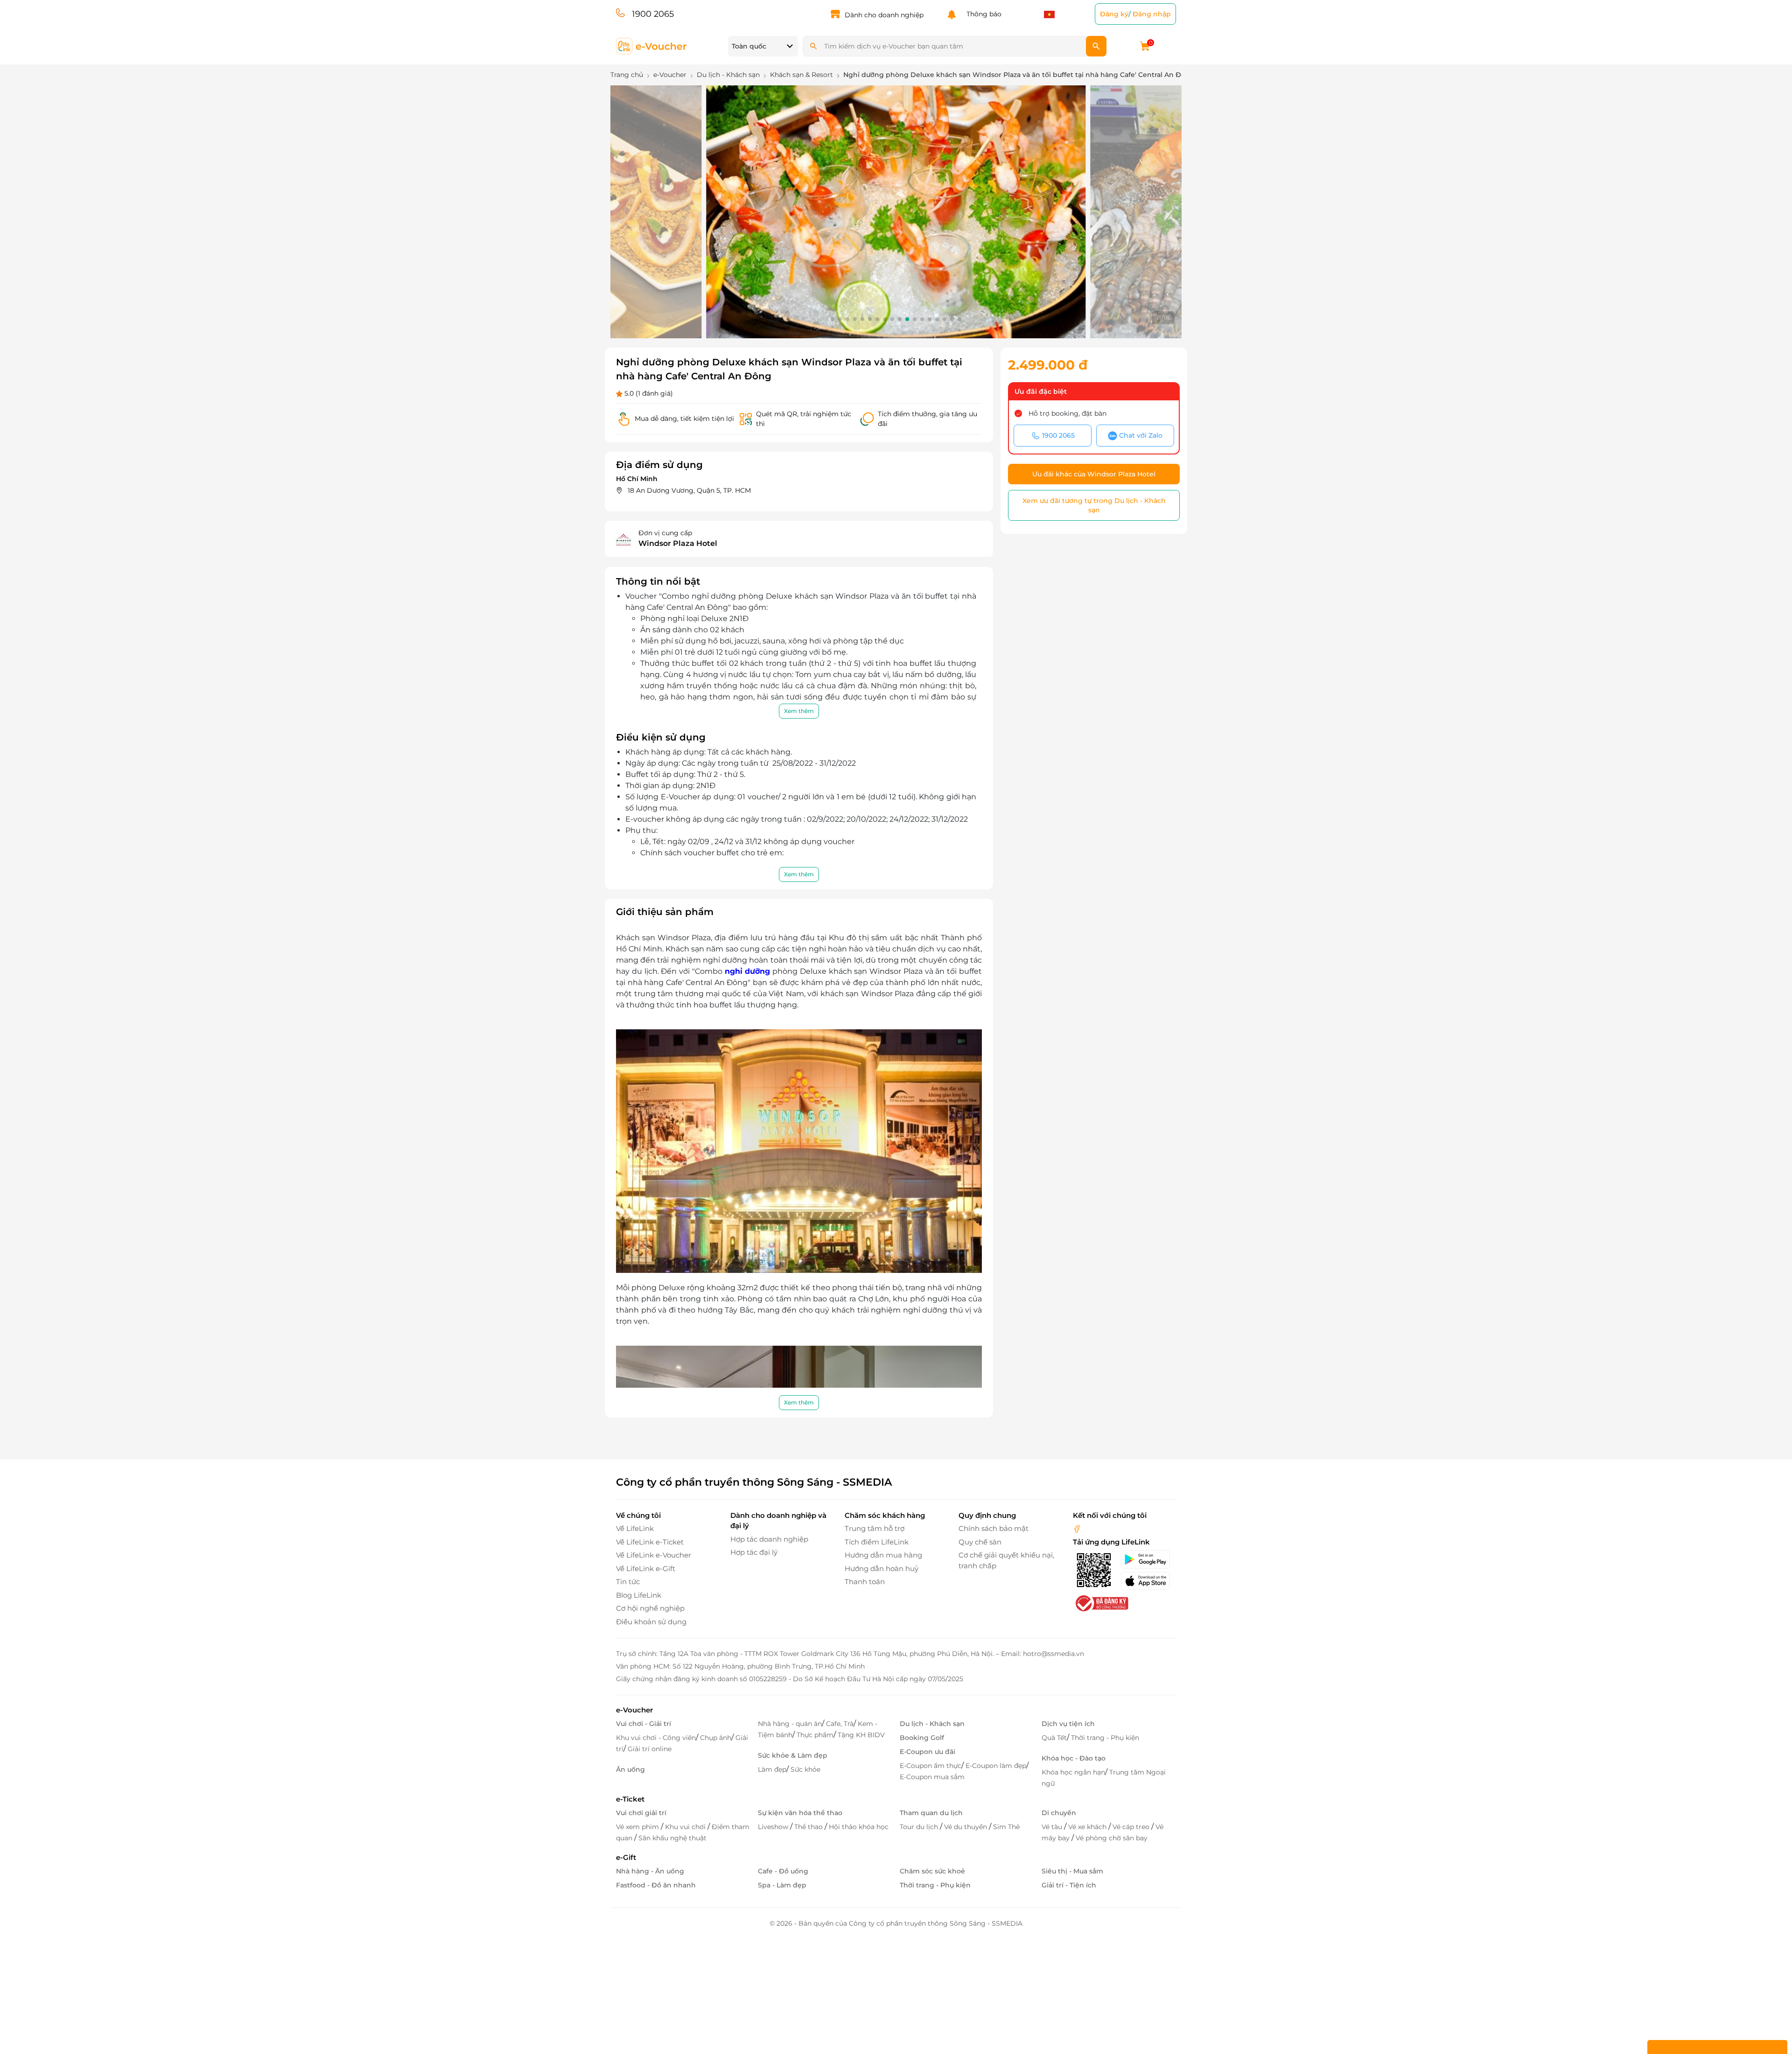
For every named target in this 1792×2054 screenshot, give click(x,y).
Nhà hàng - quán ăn (790, 1724)
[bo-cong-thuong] (1101, 1603)
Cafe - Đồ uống (783, 1871)
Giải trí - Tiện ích (1069, 1885)
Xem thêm (799, 711)
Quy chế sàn (980, 1542)
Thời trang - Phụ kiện (1105, 1738)
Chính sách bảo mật (994, 1528)
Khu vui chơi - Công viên (656, 1738)
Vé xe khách (1088, 1827)
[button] (833, 319)
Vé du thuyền (966, 1827)
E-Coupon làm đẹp (996, 1766)
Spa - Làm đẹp (782, 1885)
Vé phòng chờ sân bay (1112, 1838)
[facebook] (1077, 1528)
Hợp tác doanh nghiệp (769, 1539)
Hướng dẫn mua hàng (883, 1555)
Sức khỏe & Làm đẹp (793, 1755)
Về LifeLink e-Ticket (650, 1542)
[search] (1096, 46)
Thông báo (982, 14)
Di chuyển (1059, 1813)
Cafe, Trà (840, 1724)
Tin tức (628, 1582)
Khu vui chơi (686, 1827)
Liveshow (774, 1827)
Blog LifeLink (639, 1595)
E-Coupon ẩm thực (931, 1766)
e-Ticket (630, 1799)
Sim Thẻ (1006, 1827)
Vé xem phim (638, 1827)
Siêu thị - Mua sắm (1072, 1871)
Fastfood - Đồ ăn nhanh (656, 1885)
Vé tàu (1053, 1827)
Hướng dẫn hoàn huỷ (882, 1568)
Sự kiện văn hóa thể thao (800, 1813)
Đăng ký (1114, 14)
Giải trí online (650, 1749)
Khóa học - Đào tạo (1074, 1758)
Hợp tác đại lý (754, 1552)
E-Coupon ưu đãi (927, 1752)
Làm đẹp (772, 1769)
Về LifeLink (635, 1528)
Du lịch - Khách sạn (932, 1724)
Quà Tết (1054, 1738)
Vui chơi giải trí (641, 1813)
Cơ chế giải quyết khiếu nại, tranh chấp (1006, 1560)
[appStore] (1148, 1581)
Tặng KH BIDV (861, 1735)
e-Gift (626, 1857)
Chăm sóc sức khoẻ (932, 1871)
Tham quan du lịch (931, 1813)
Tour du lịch (920, 1827)
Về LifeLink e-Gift (646, 1568)
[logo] (652, 45)
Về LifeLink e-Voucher (654, 1555)
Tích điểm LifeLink (877, 1542)
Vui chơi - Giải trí (644, 1724)
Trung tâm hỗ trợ (875, 1528)
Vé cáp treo (1132, 1827)
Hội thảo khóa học (859, 1827)
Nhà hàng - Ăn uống (650, 1871)
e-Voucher (634, 1710)
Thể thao (809, 1827)
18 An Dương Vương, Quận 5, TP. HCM (689, 490)
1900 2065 (653, 14)
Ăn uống (630, 1769)
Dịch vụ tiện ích (1068, 1724)
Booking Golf (922, 1738)
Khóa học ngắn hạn (1073, 1772)
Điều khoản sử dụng (651, 1622)
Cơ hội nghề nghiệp (650, 1608)
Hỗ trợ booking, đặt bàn (1067, 413)
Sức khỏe (805, 1769)
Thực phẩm (815, 1735)
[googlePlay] (1148, 1559)
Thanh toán (865, 1582)
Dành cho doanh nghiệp (884, 15)
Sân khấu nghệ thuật (672, 1838)
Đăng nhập (1152, 14)
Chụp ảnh (716, 1738)
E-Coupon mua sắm (932, 1777)
